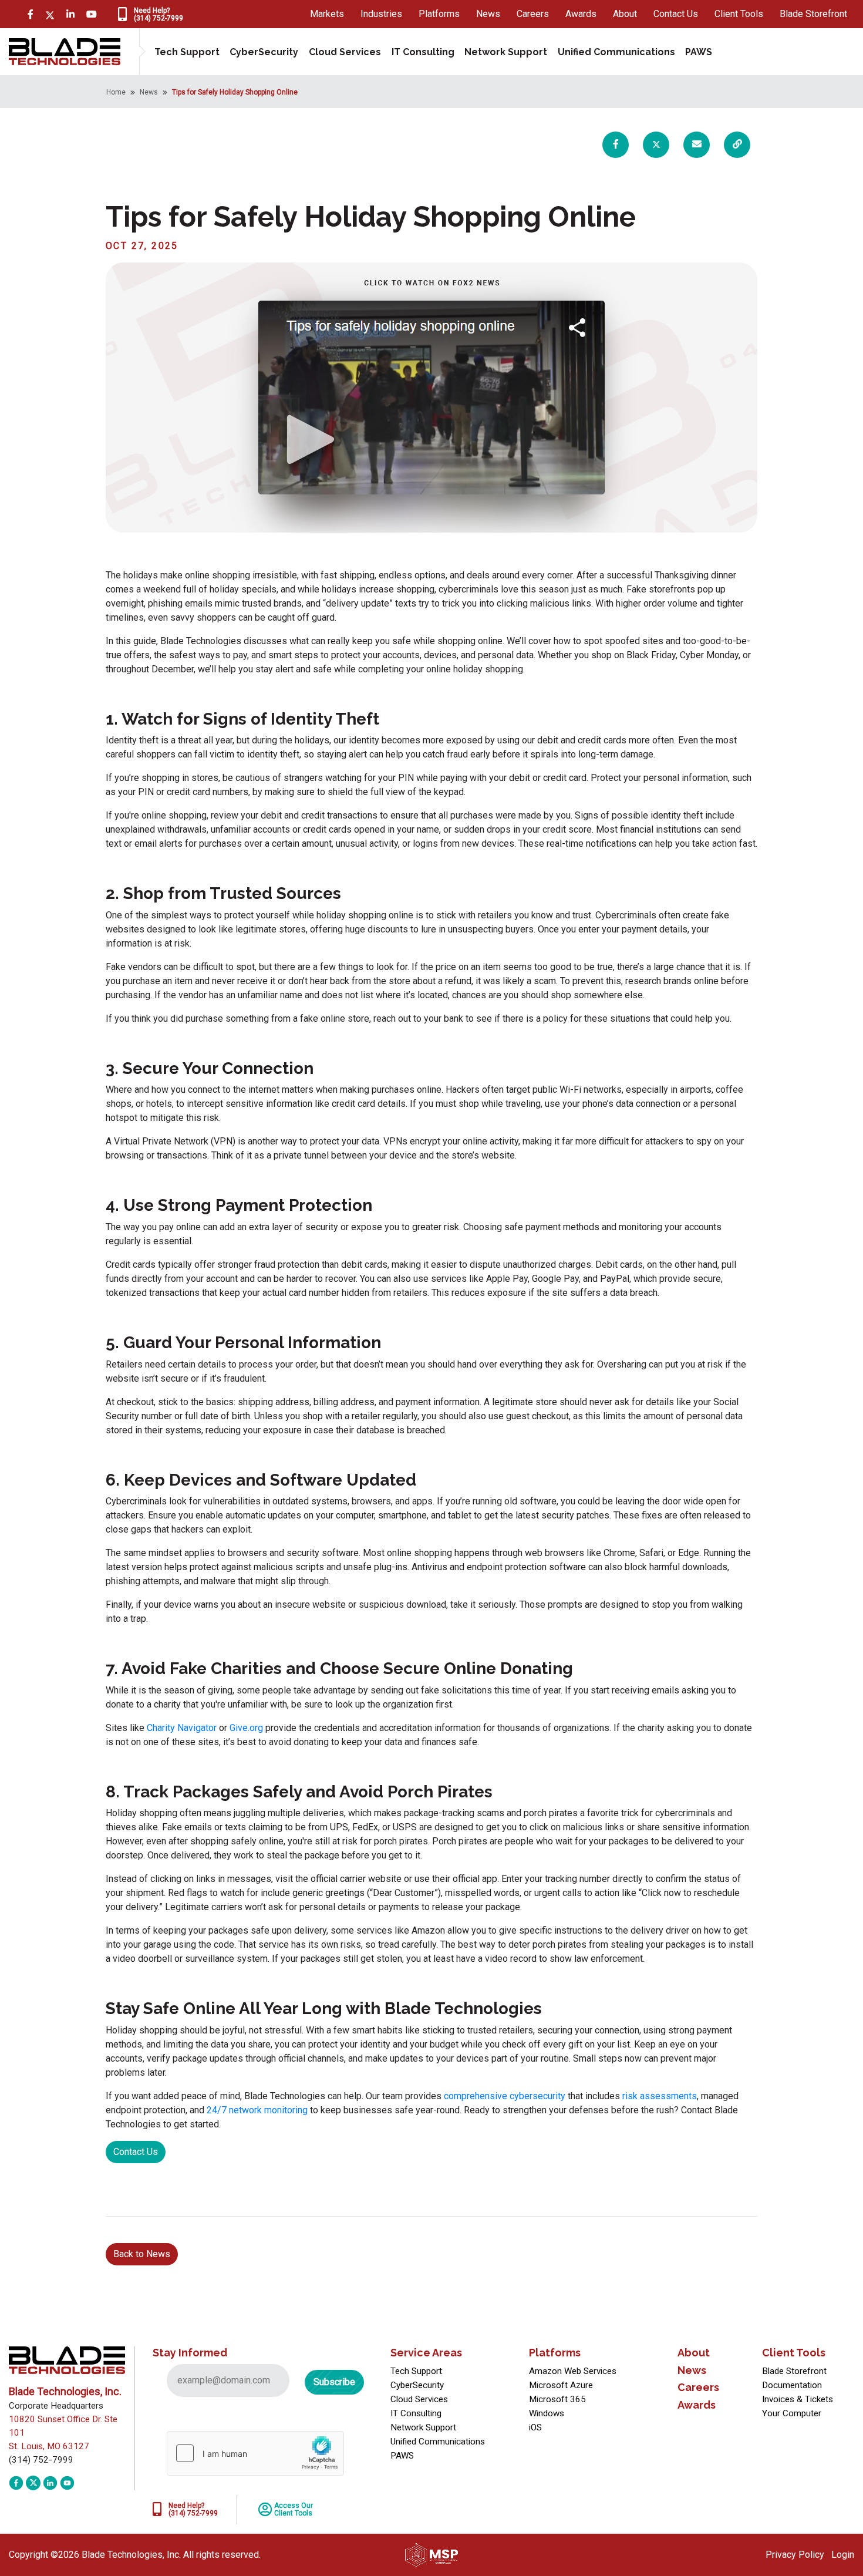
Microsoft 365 (557, 2399)
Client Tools (739, 14)
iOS (535, 2427)
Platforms (439, 14)
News (488, 14)
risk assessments (660, 2096)
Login (843, 2555)
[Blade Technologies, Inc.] (65, 51)
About (625, 14)
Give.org (246, 1728)
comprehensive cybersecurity (505, 2096)
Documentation (792, 2385)
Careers (533, 14)
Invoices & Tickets (798, 2399)
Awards (581, 14)
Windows (547, 2413)
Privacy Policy (795, 2555)
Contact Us (676, 14)
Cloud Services (345, 52)
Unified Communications (616, 52)
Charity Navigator (182, 1728)
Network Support (506, 52)
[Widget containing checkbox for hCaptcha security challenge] (255, 2453)
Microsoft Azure (561, 2385)
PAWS (699, 52)
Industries (381, 14)
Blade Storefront (813, 14)
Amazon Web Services (573, 2371)
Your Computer (792, 2413)
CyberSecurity (264, 52)
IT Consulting (423, 52)
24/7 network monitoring (257, 2110)
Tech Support (187, 52)
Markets (327, 14)
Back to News (142, 2254)
